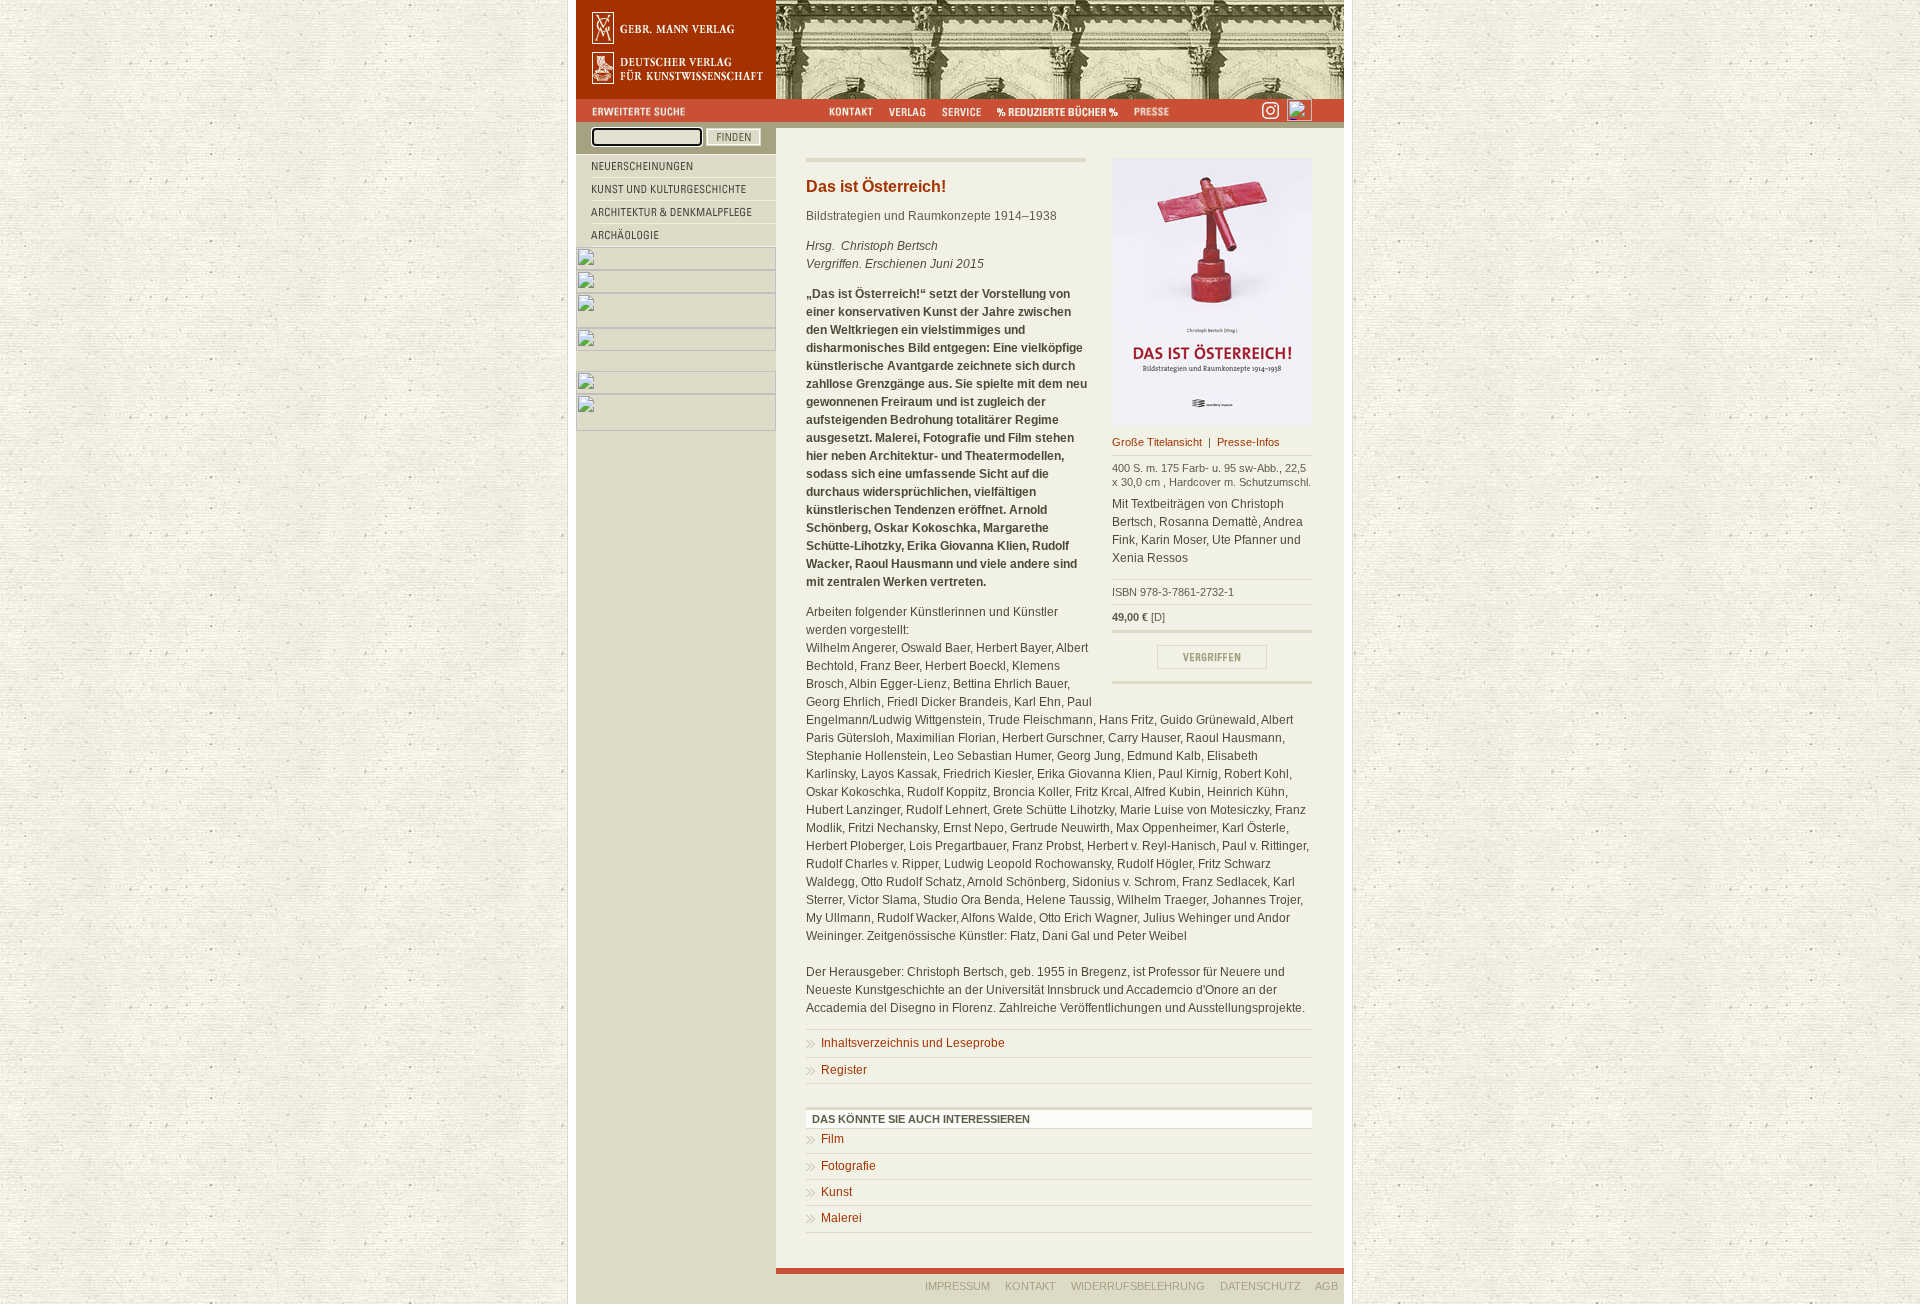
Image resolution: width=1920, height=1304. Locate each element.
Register (844, 1070)
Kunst (836, 1192)
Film (832, 1139)
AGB (1326, 1286)
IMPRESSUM (957, 1286)
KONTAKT (1030, 1286)
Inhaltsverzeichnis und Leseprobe (913, 1043)
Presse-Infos (1248, 442)
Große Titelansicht (1157, 442)
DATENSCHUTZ (1260, 1286)
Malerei (841, 1218)
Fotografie (848, 1166)
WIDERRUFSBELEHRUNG (1138, 1286)
